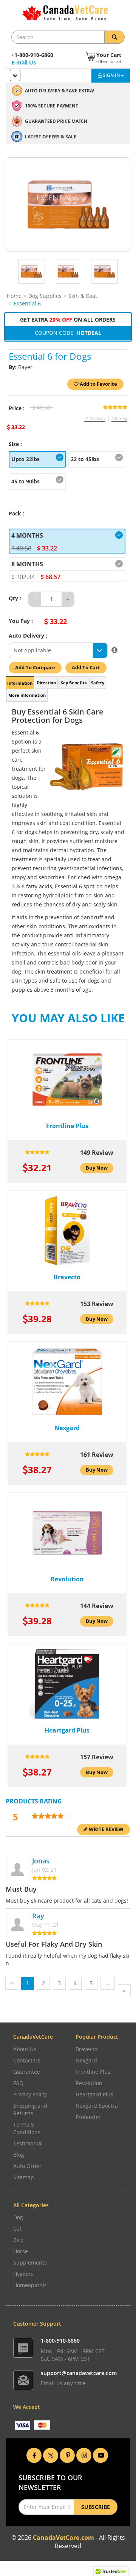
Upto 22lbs (25, 459)
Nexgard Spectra (97, 2106)
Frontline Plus (93, 2072)
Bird (19, 2240)
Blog (19, 2155)
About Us (25, 2049)
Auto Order (27, 2166)
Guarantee (27, 2072)
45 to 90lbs (25, 481)
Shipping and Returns (30, 2109)
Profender (88, 2117)
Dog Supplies (45, 296)
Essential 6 (27, 303)
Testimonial (28, 2143)
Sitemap (24, 2177)
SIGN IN (112, 75)
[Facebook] (34, 2455)
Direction (46, 683)
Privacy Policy (30, 2094)
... (108, 1983)
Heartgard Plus (94, 2094)
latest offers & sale (51, 137)
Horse (21, 2251)
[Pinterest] (67, 2455)
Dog (18, 2217)
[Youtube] (100, 2455)
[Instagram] (84, 2455)
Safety (98, 683)
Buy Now (97, 1168)
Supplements (30, 2262)
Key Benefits (73, 683)
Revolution (89, 2083)
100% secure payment (52, 106)
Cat (17, 2229)
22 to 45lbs (85, 459)
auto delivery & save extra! (59, 91)
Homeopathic (30, 2285)
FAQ (18, 2083)
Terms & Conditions (27, 2128)
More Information (27, 695)
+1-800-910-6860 (32, 55)
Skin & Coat (83, 296)
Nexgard (86, 2060)
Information (20, 683)
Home (14, 296)
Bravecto (87, 2049)
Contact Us (27, 2060)
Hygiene (23, 2274)
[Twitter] (51, 2455)
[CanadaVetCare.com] (68, 13)
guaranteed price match (56, 121)
